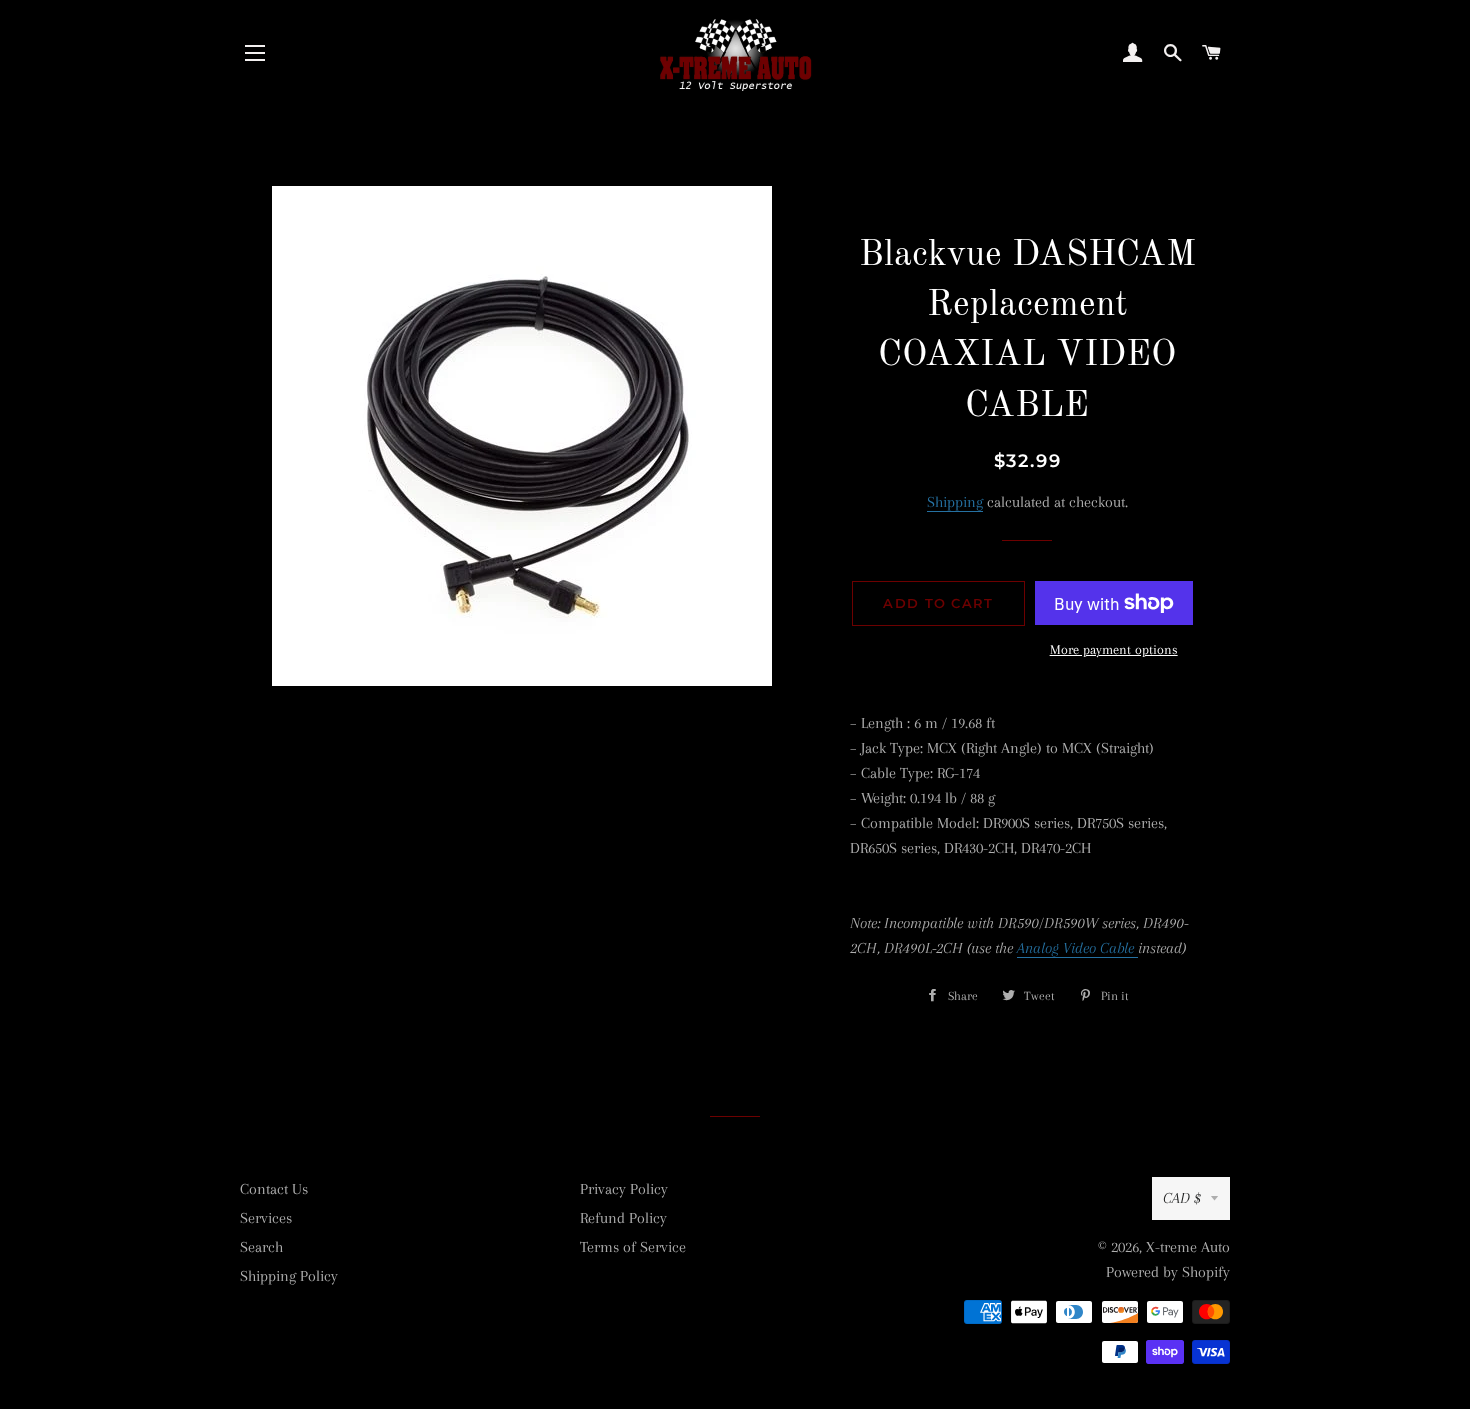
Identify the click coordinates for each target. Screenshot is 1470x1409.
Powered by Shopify (1168, 1272)
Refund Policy (623, 1218)
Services (266, 1218)
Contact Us (274, 1189)
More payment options (1114, 649)
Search (261, 1247)
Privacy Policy (624, 1189)
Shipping (955, 502)
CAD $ (1182, 1198)
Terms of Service (633, 1247)
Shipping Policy (289, 1276)
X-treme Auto (1188, 1247)
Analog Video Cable (1077, 948)
